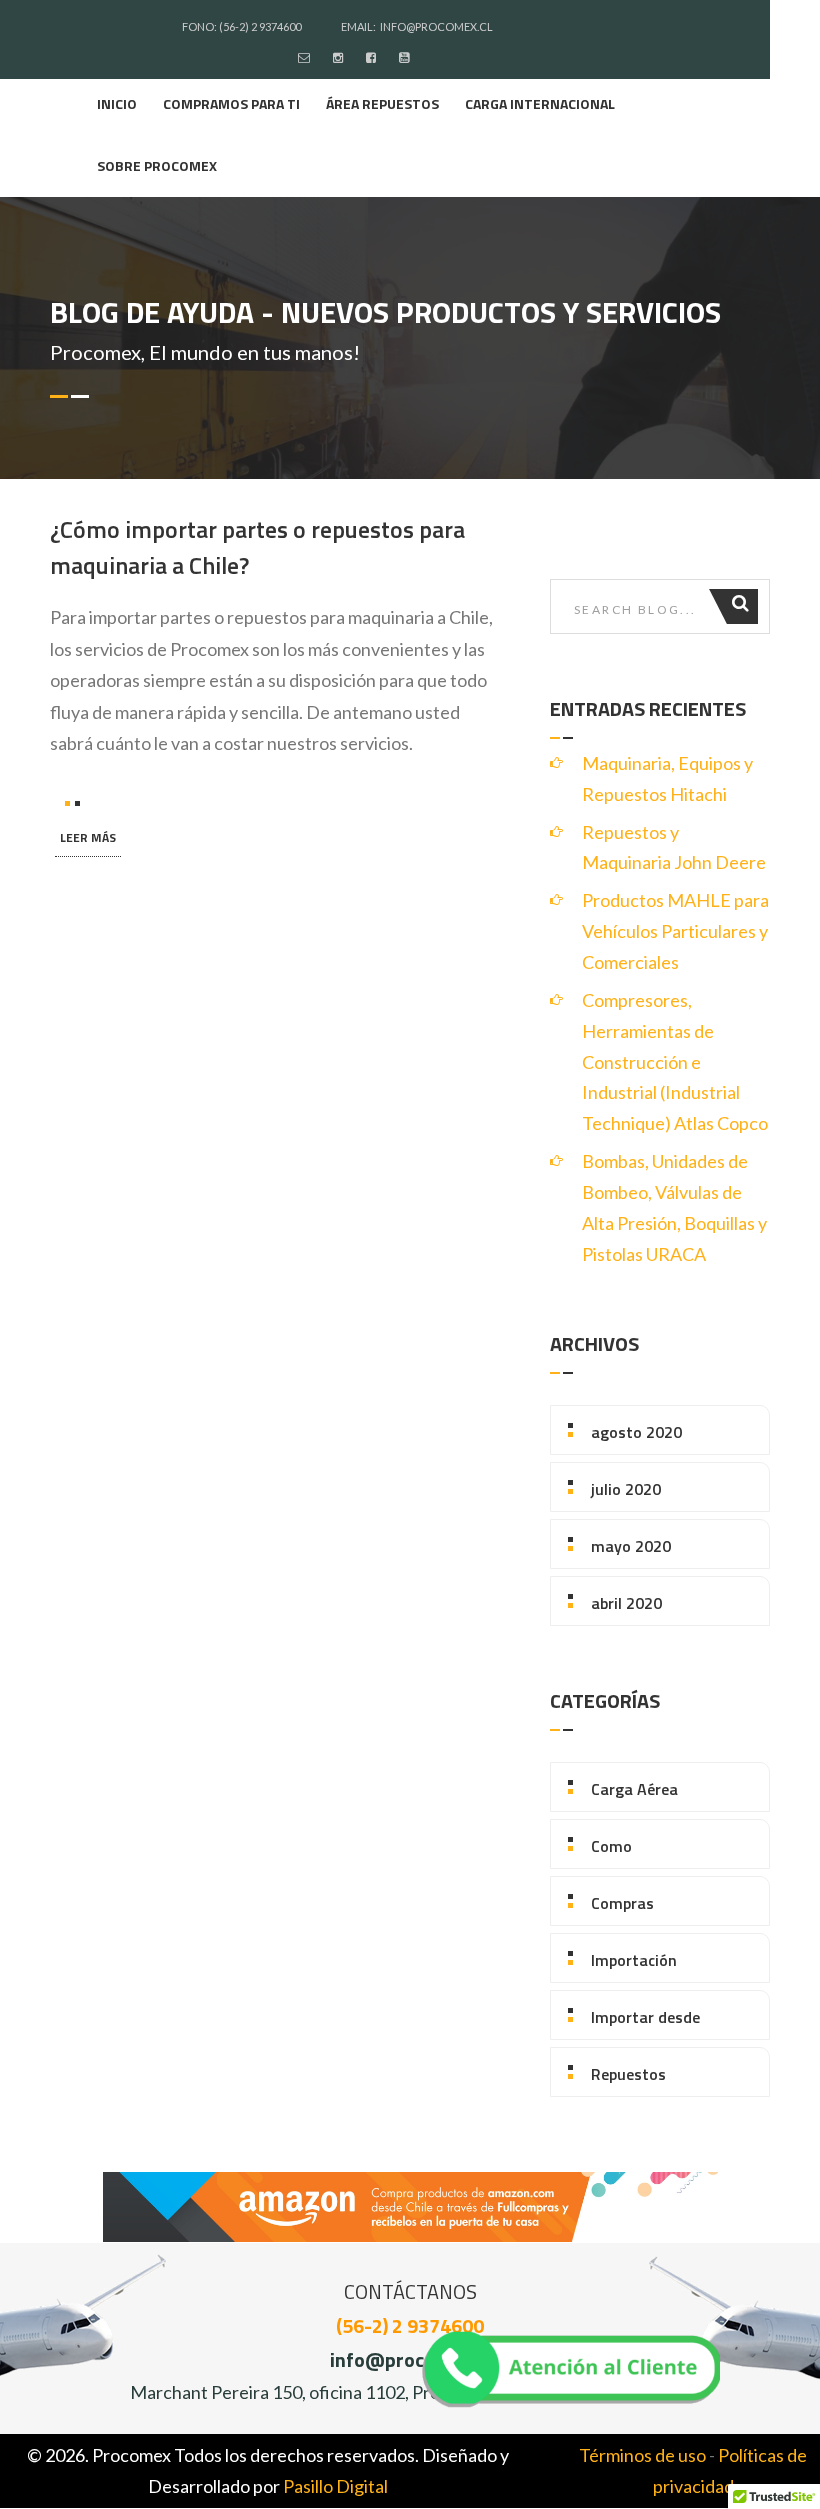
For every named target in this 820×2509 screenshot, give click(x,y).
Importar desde (645, 2017)
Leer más (88, 837)
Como (611, 1846)
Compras (622, 1903)
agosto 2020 (636, 1432)
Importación (634, 1960)
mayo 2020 (631, 1546)
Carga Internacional (540, 103)
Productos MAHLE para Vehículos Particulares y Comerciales (675, 931)
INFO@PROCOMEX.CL (436, 26)
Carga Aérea (634, 1789)
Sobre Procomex (157, 165)
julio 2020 (626, 1489)
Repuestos (628, 2074)
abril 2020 (626, 1603)
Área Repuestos (382, 103)
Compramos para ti (231, 103)
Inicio (117, 103)
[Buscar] (742, 606)
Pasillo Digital (335, 2486)
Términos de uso (642, 2455)
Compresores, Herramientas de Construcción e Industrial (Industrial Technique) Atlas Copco (675, 1061)
